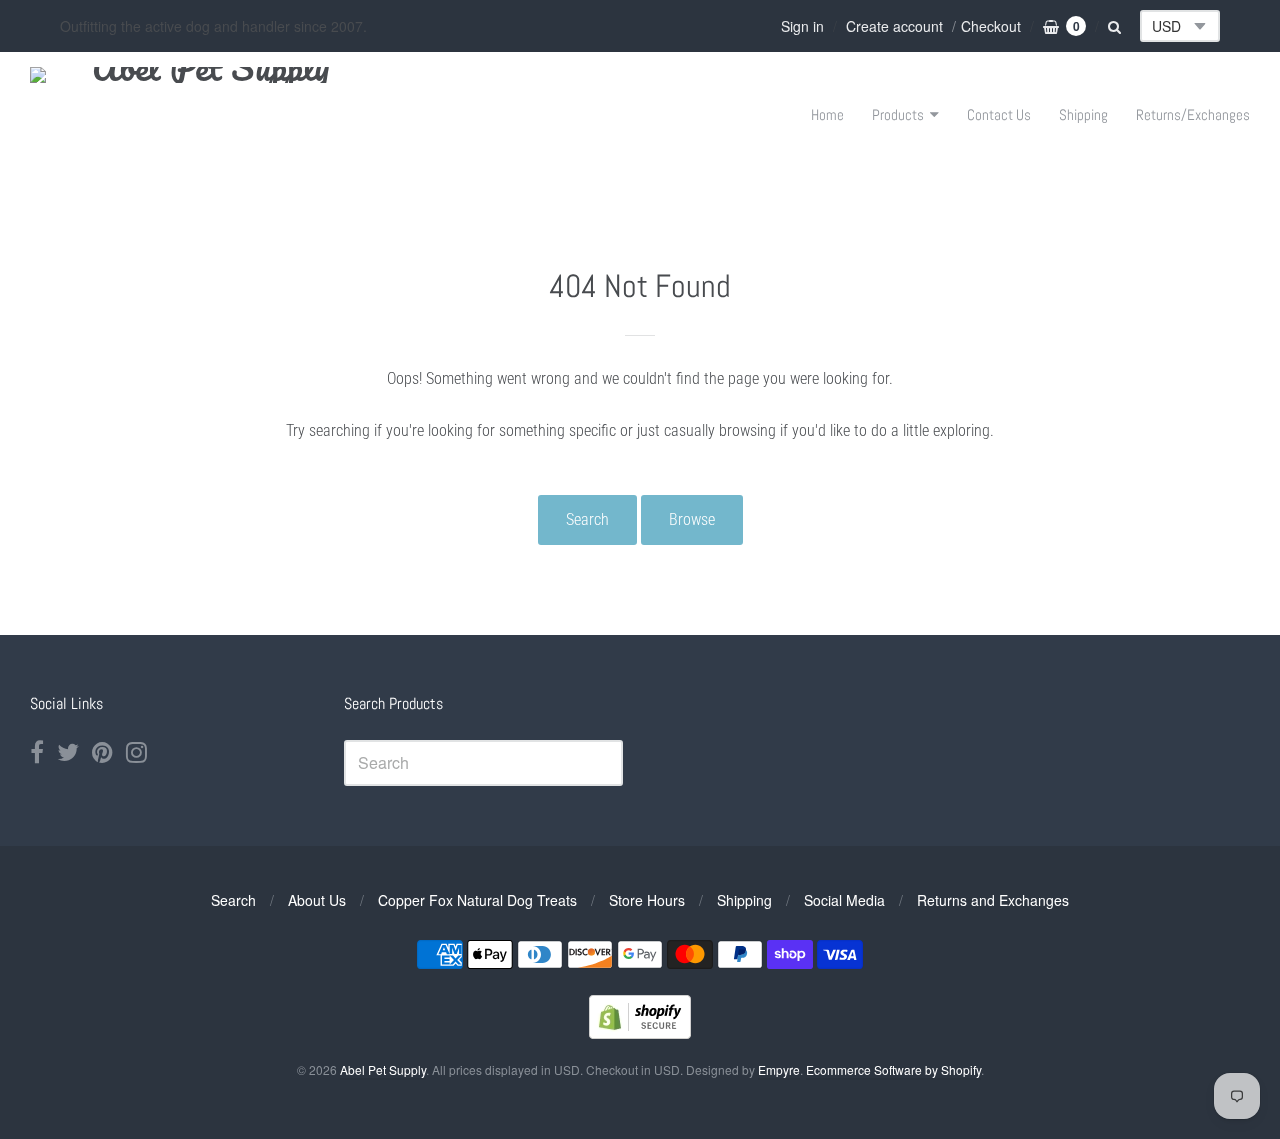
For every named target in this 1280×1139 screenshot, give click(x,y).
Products (898, 114)
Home (827, 114)
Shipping (1083, 114)
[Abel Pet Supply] (202, 114)
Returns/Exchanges (1193, 114)
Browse (692, 519)
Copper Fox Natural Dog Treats (477, 900)
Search (587, 519)
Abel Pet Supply (383, 1069)
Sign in (802, 26)
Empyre (779, 1069)
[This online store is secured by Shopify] (640, 1032)
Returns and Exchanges (993, 900)
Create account (894, 26)
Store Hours (647, 900)
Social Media (844, 900)
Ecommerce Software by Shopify (893, 1069)
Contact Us (999, 114)
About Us (317, 900)
